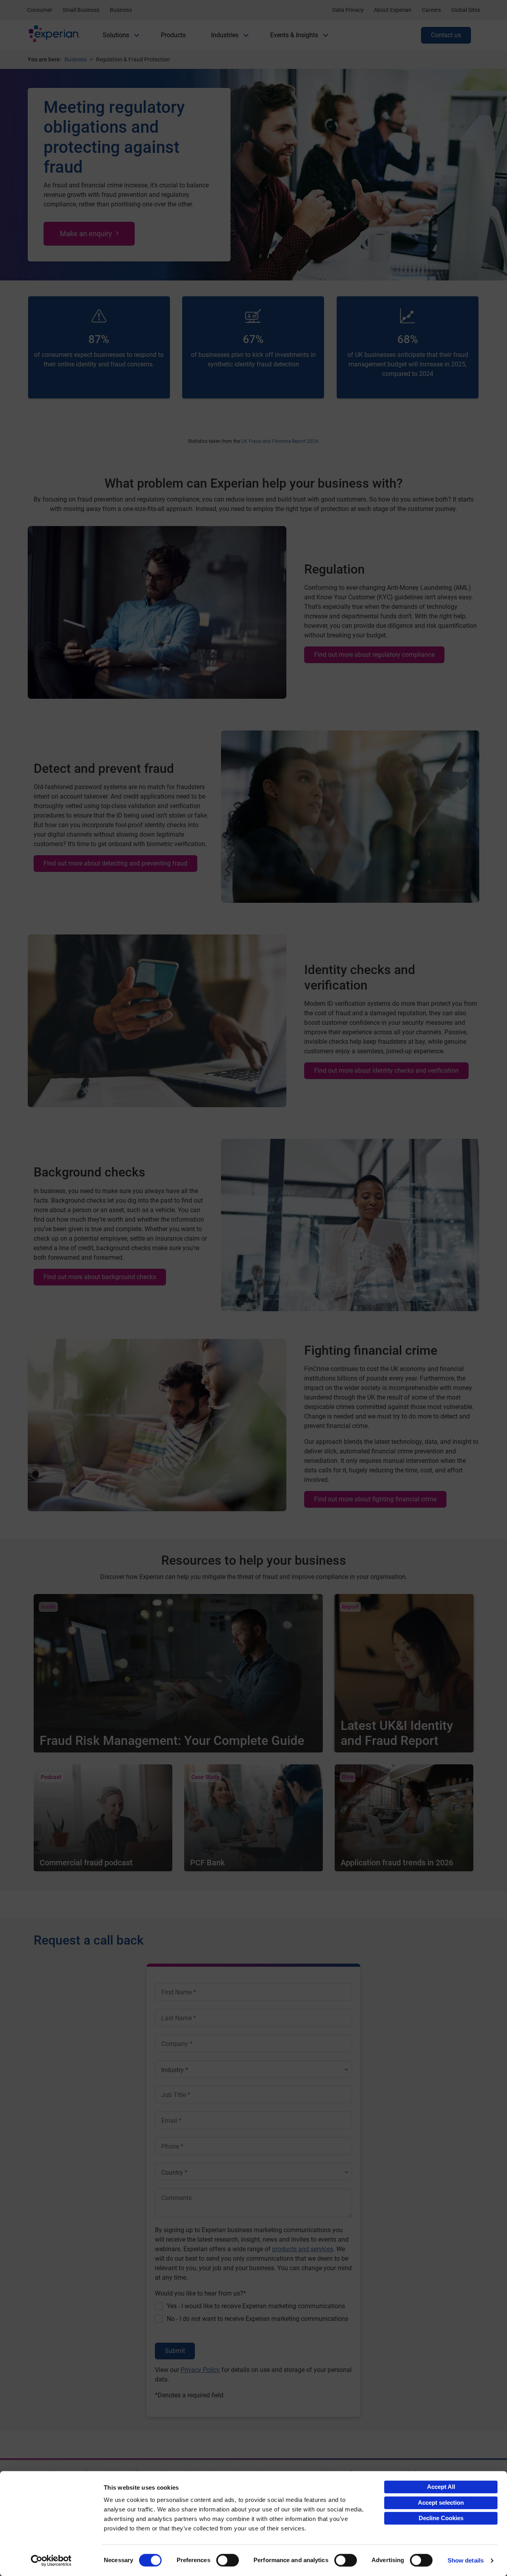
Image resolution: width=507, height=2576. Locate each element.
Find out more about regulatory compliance (374, 655)
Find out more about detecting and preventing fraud (115, 863)
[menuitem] (116, 35)
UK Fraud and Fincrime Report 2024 (280, 441)
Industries (225, 35)
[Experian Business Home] (54, 35)
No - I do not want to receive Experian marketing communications (257, 2319)
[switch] (228, 2560)
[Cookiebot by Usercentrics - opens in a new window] (51, 2561)
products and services (303, 2249)
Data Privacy (348, 10)
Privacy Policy (200, 2370)
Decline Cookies (441, 2518)
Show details (466, 2560)
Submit (175, 2351)
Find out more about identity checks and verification (386, 1071)
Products (173, 35)
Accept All (441, 2487)
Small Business (81, 10)
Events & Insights (294, 35)
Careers (431, 10)
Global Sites (466, 10)
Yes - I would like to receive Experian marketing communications (256, 2306)
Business (121, 10)
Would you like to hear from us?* (200, 2293)
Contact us (446, 35)
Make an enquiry (86, 234)
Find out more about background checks (100, 1277)
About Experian (393, 10)
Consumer (40, 10)
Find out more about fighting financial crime (375, 1499)
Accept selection (441, 2503)
